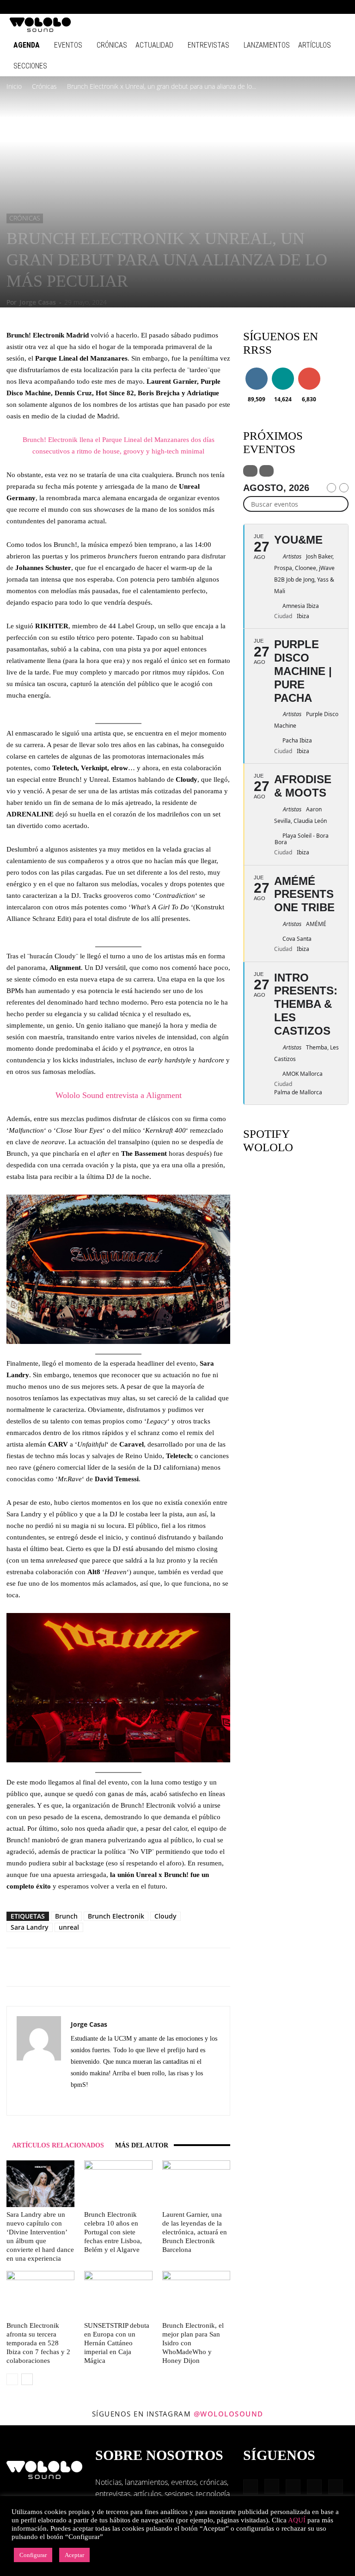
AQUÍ (297, 2520)
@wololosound (229, 2414)
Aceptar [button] (74, 2555)
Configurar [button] (33, 2555)
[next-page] (27, 2379)
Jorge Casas (38, 302)
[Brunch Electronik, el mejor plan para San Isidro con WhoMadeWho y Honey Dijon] (196, 2294)
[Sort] (266, 471)
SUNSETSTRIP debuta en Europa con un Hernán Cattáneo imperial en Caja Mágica (117, 2343)
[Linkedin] (293, 7)
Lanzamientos (267, 45)
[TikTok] (324, 7)
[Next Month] (344, 488)
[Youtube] (339, 7)
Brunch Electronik (116, 1916)
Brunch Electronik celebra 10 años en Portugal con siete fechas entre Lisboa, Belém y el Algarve (113, 2232)
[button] (249, 7)
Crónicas (112, 45)
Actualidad (154, 45)
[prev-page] (12, 2379)
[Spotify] (308, 7)
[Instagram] (278, 7)
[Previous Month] (331, 488)
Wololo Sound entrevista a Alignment (119, 1095)
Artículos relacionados (58, 2145)
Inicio (14, 86)
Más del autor (142, 2145)
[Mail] (95, 2102)
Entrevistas (208, 45)
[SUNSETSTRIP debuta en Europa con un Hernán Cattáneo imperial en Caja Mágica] (118, 2294)
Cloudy (165, 1916)
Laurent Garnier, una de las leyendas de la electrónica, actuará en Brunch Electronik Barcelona (195, 2232)
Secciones (30, 66)
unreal (69, 1927)
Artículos (315, 45)
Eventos (68, 45)
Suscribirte (312, 369)
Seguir (256, 369)
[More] (169, 1967)
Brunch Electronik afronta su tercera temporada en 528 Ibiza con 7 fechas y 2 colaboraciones (38, 2343)
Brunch (66, 1916)
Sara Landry (30, 1927)
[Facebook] (263, 7)
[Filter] (250, 471)
